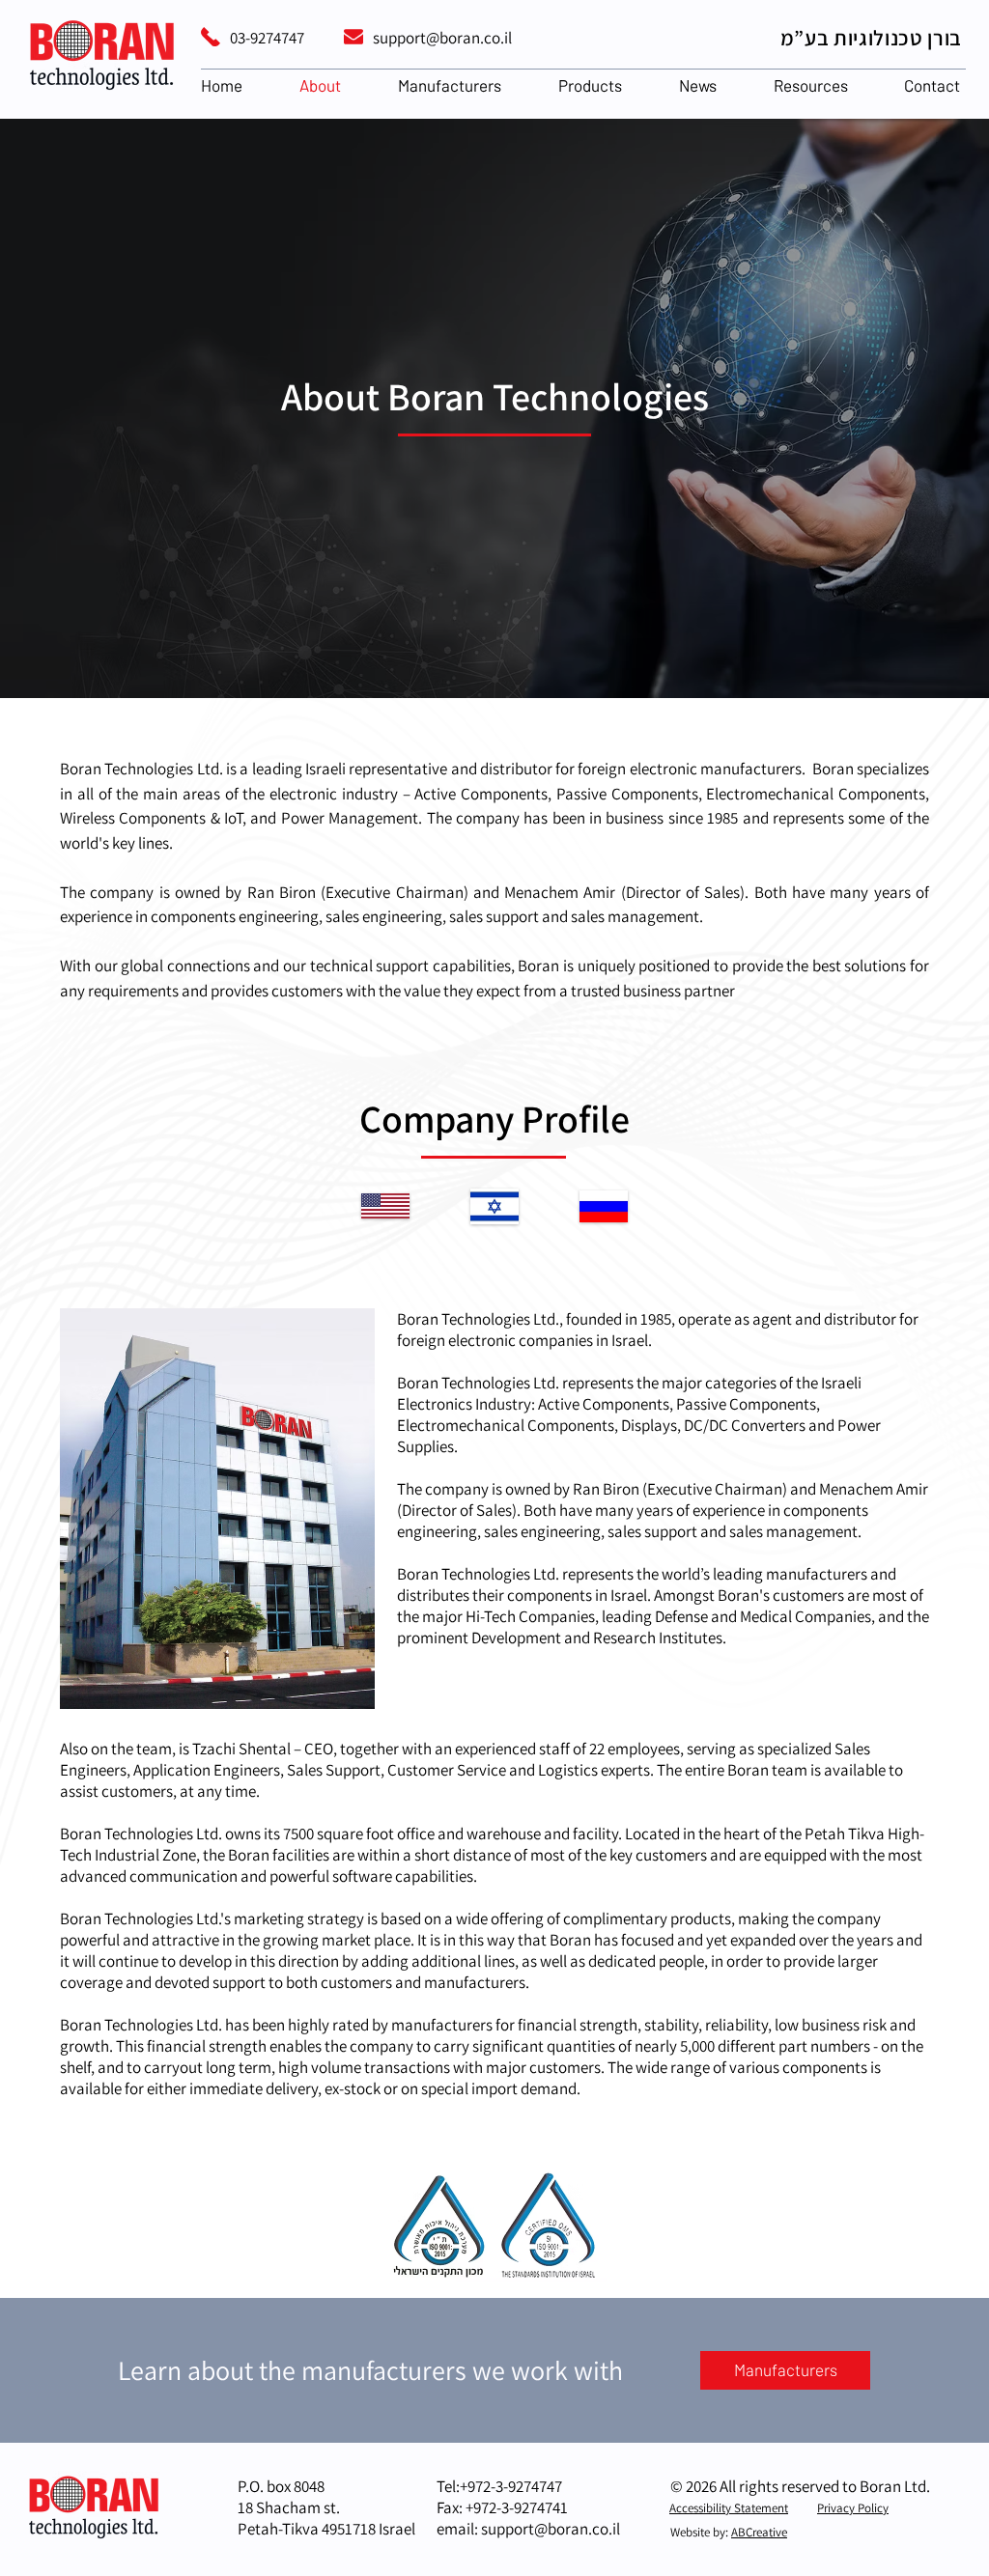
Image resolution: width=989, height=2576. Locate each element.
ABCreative (759, 2532)
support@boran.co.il (442, 38)
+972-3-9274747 (511, 2486)
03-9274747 (267, 38)
